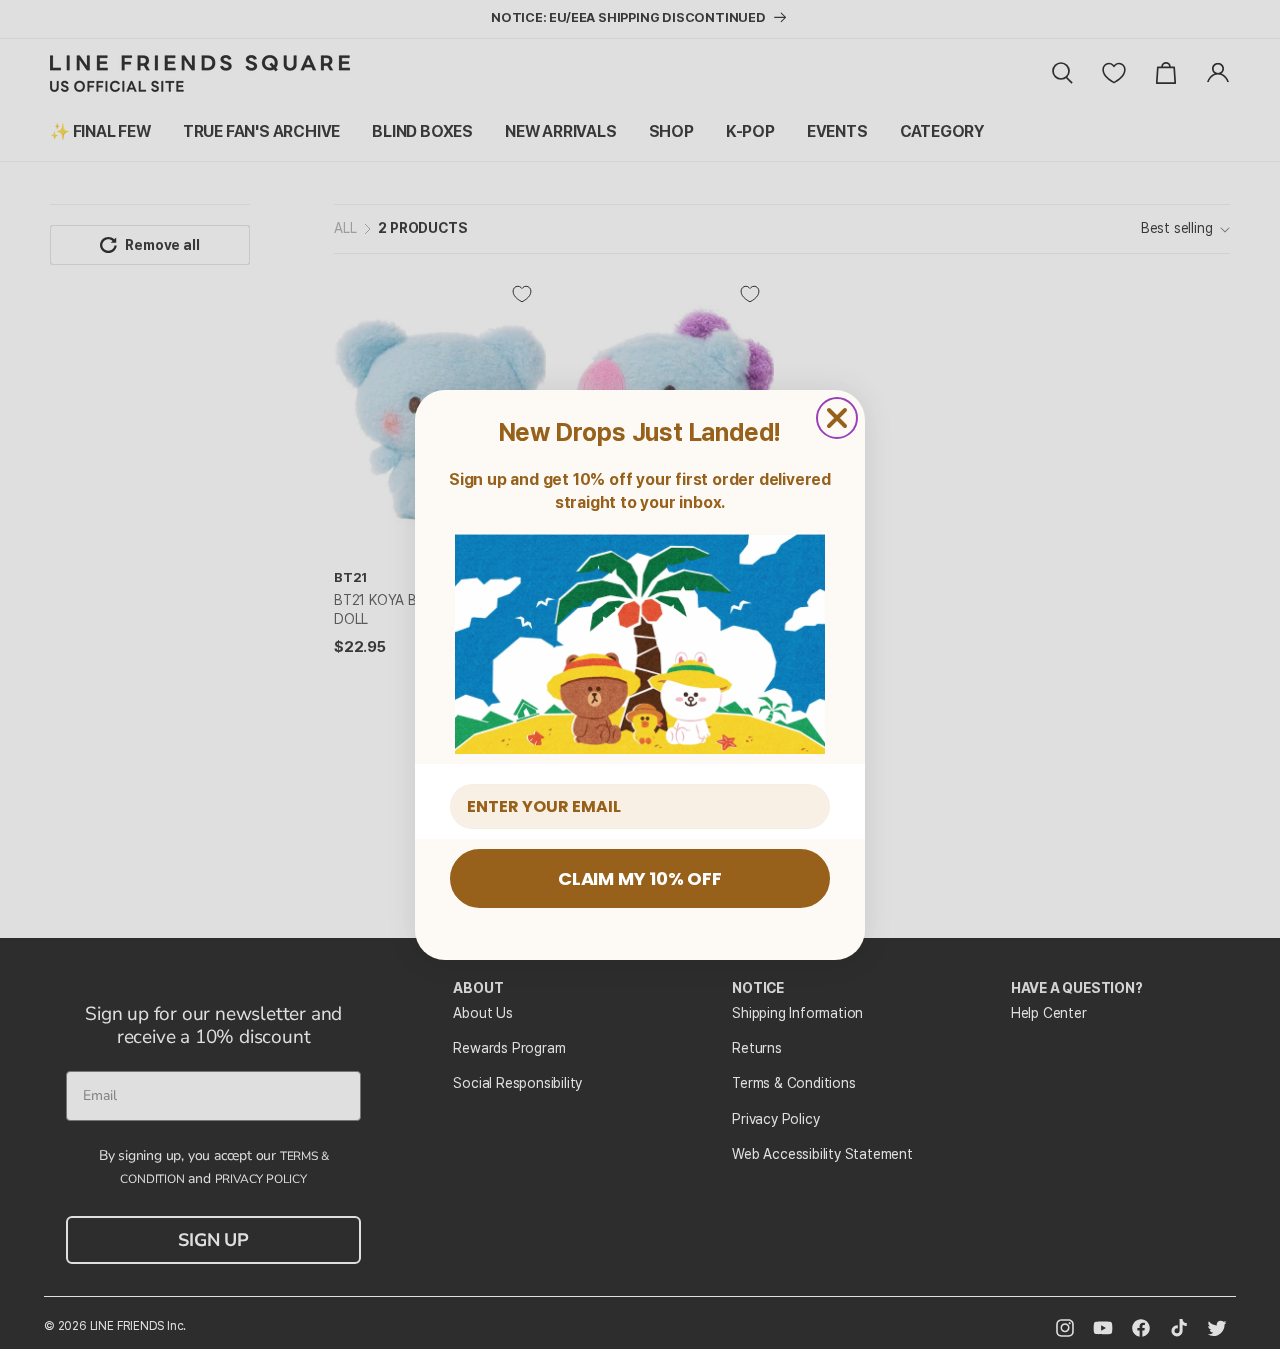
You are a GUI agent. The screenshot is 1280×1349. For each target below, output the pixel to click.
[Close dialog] (837, 418)
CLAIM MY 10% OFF (640, 878)
